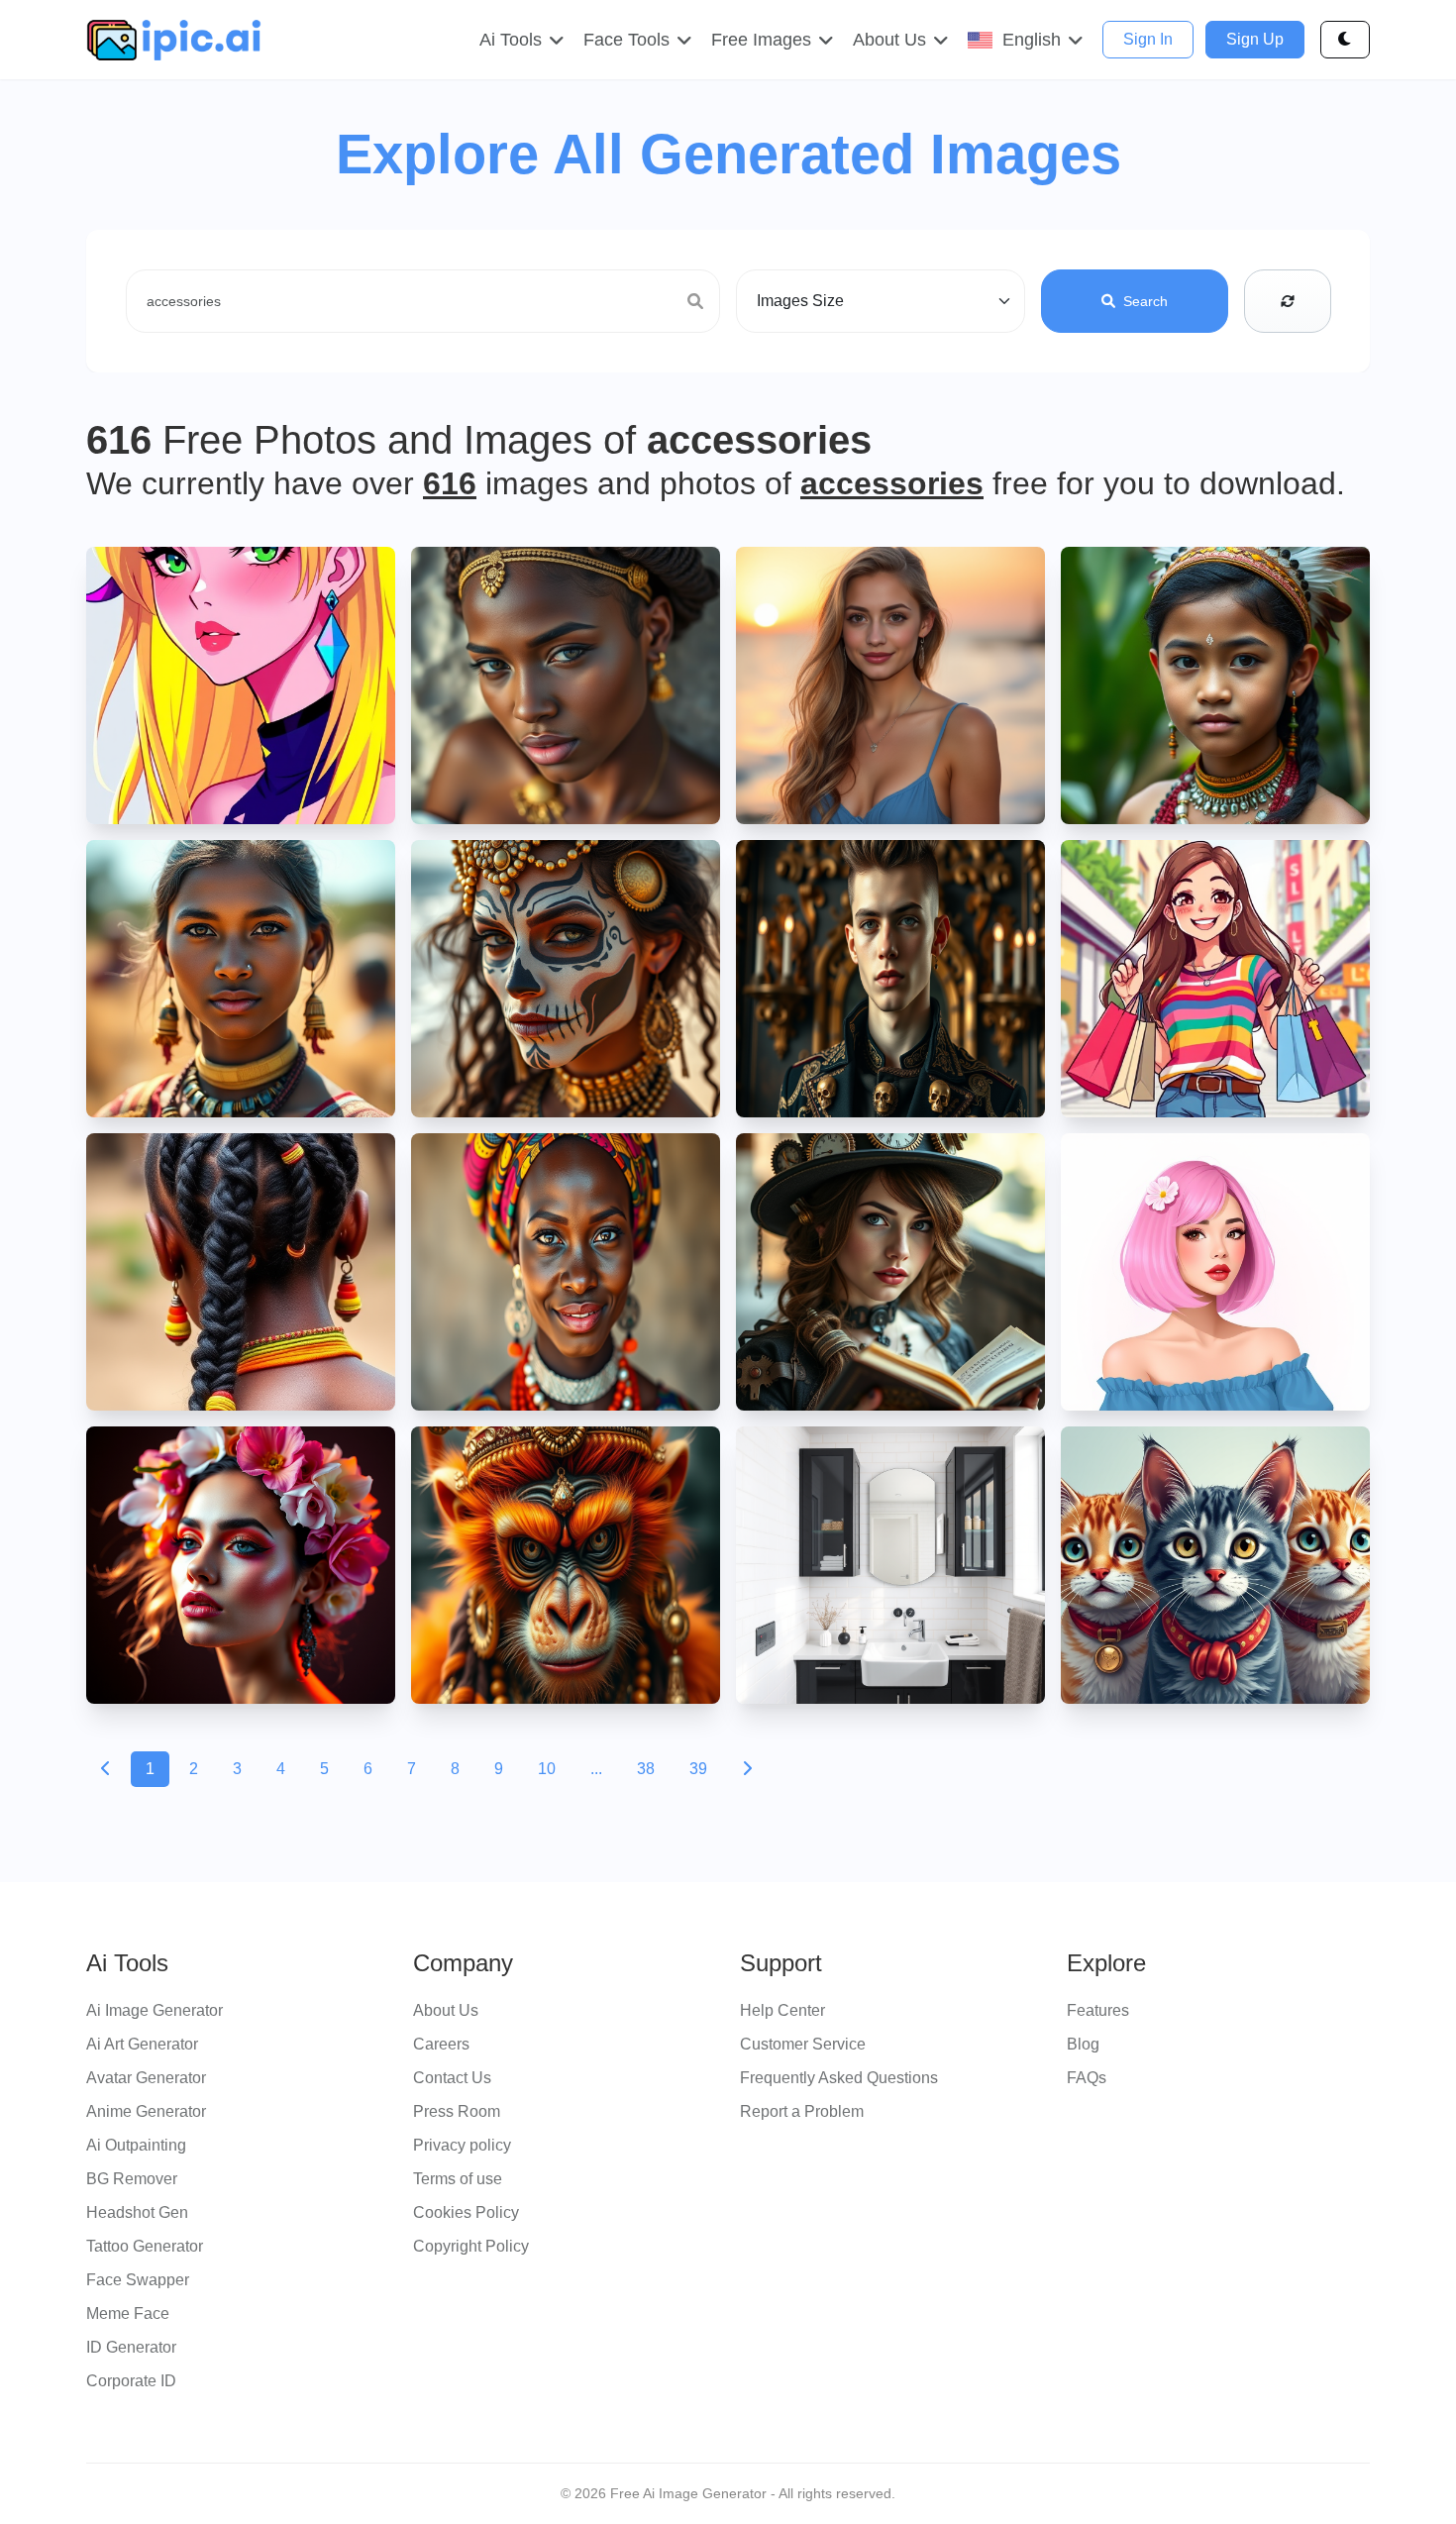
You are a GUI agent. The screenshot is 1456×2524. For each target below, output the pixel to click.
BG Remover (132, 2179)
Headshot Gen (137, 2212)
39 (698, 1769)
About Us (446, 2010)
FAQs (1087, 2078)
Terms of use (458, 2179)
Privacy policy (462, 2145)
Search (1145, 301)
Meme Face (128, 2314)
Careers (441, 2044)
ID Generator (131, 2347)
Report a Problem (802, 2111)
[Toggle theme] (1345, 40)
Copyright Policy (471, 2246)
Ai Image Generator (155, 2010)
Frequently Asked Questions (839, 2078)
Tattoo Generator (145, 2246)
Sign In (1148, 39)
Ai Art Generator (142, 2044)
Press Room (457, 2111)
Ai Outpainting (136, 2145)
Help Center (782, 2010)
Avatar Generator (146, 2078)
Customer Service (803, 2044)
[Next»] (747, 1769)
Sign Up (1255, 39)
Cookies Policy (466, 2212)
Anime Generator (146, 2111)
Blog (1083, 2044)
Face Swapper (138, 2280)
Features (1098, 2010)
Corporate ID (131, 2381)
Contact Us (452, 2078)
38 (646, 1769)
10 (547, 1769)
